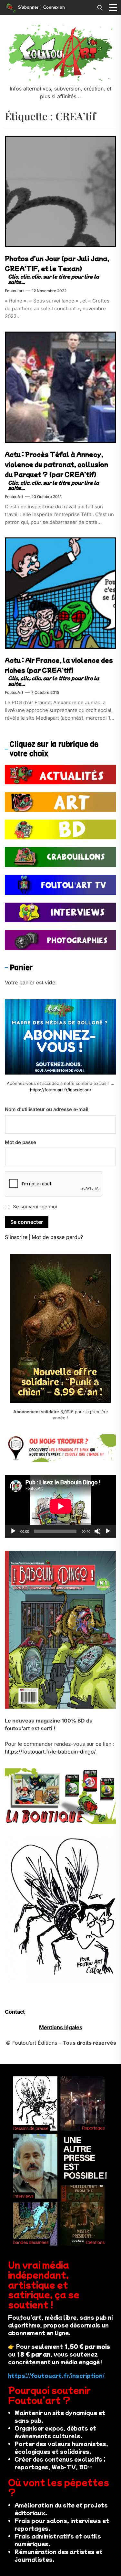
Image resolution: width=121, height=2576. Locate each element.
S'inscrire (16, 1237)
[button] (113, 7)
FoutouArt (14, 497)
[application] (60, 1506)
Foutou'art (14, 291)
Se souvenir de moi (35, 1207)
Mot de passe (20, 1142)
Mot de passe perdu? (57, 1237)
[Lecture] (13, 1531)
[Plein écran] (108, 1531)
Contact (15, 2012)
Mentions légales (61, 2027)
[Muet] (97, 1531)
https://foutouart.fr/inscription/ (61, 1090)
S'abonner (28, 7)
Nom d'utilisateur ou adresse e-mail (47, 1109)
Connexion (54, 7)
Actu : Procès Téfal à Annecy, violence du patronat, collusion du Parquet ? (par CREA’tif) (56, 464)
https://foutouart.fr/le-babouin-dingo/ (50, 1752)
